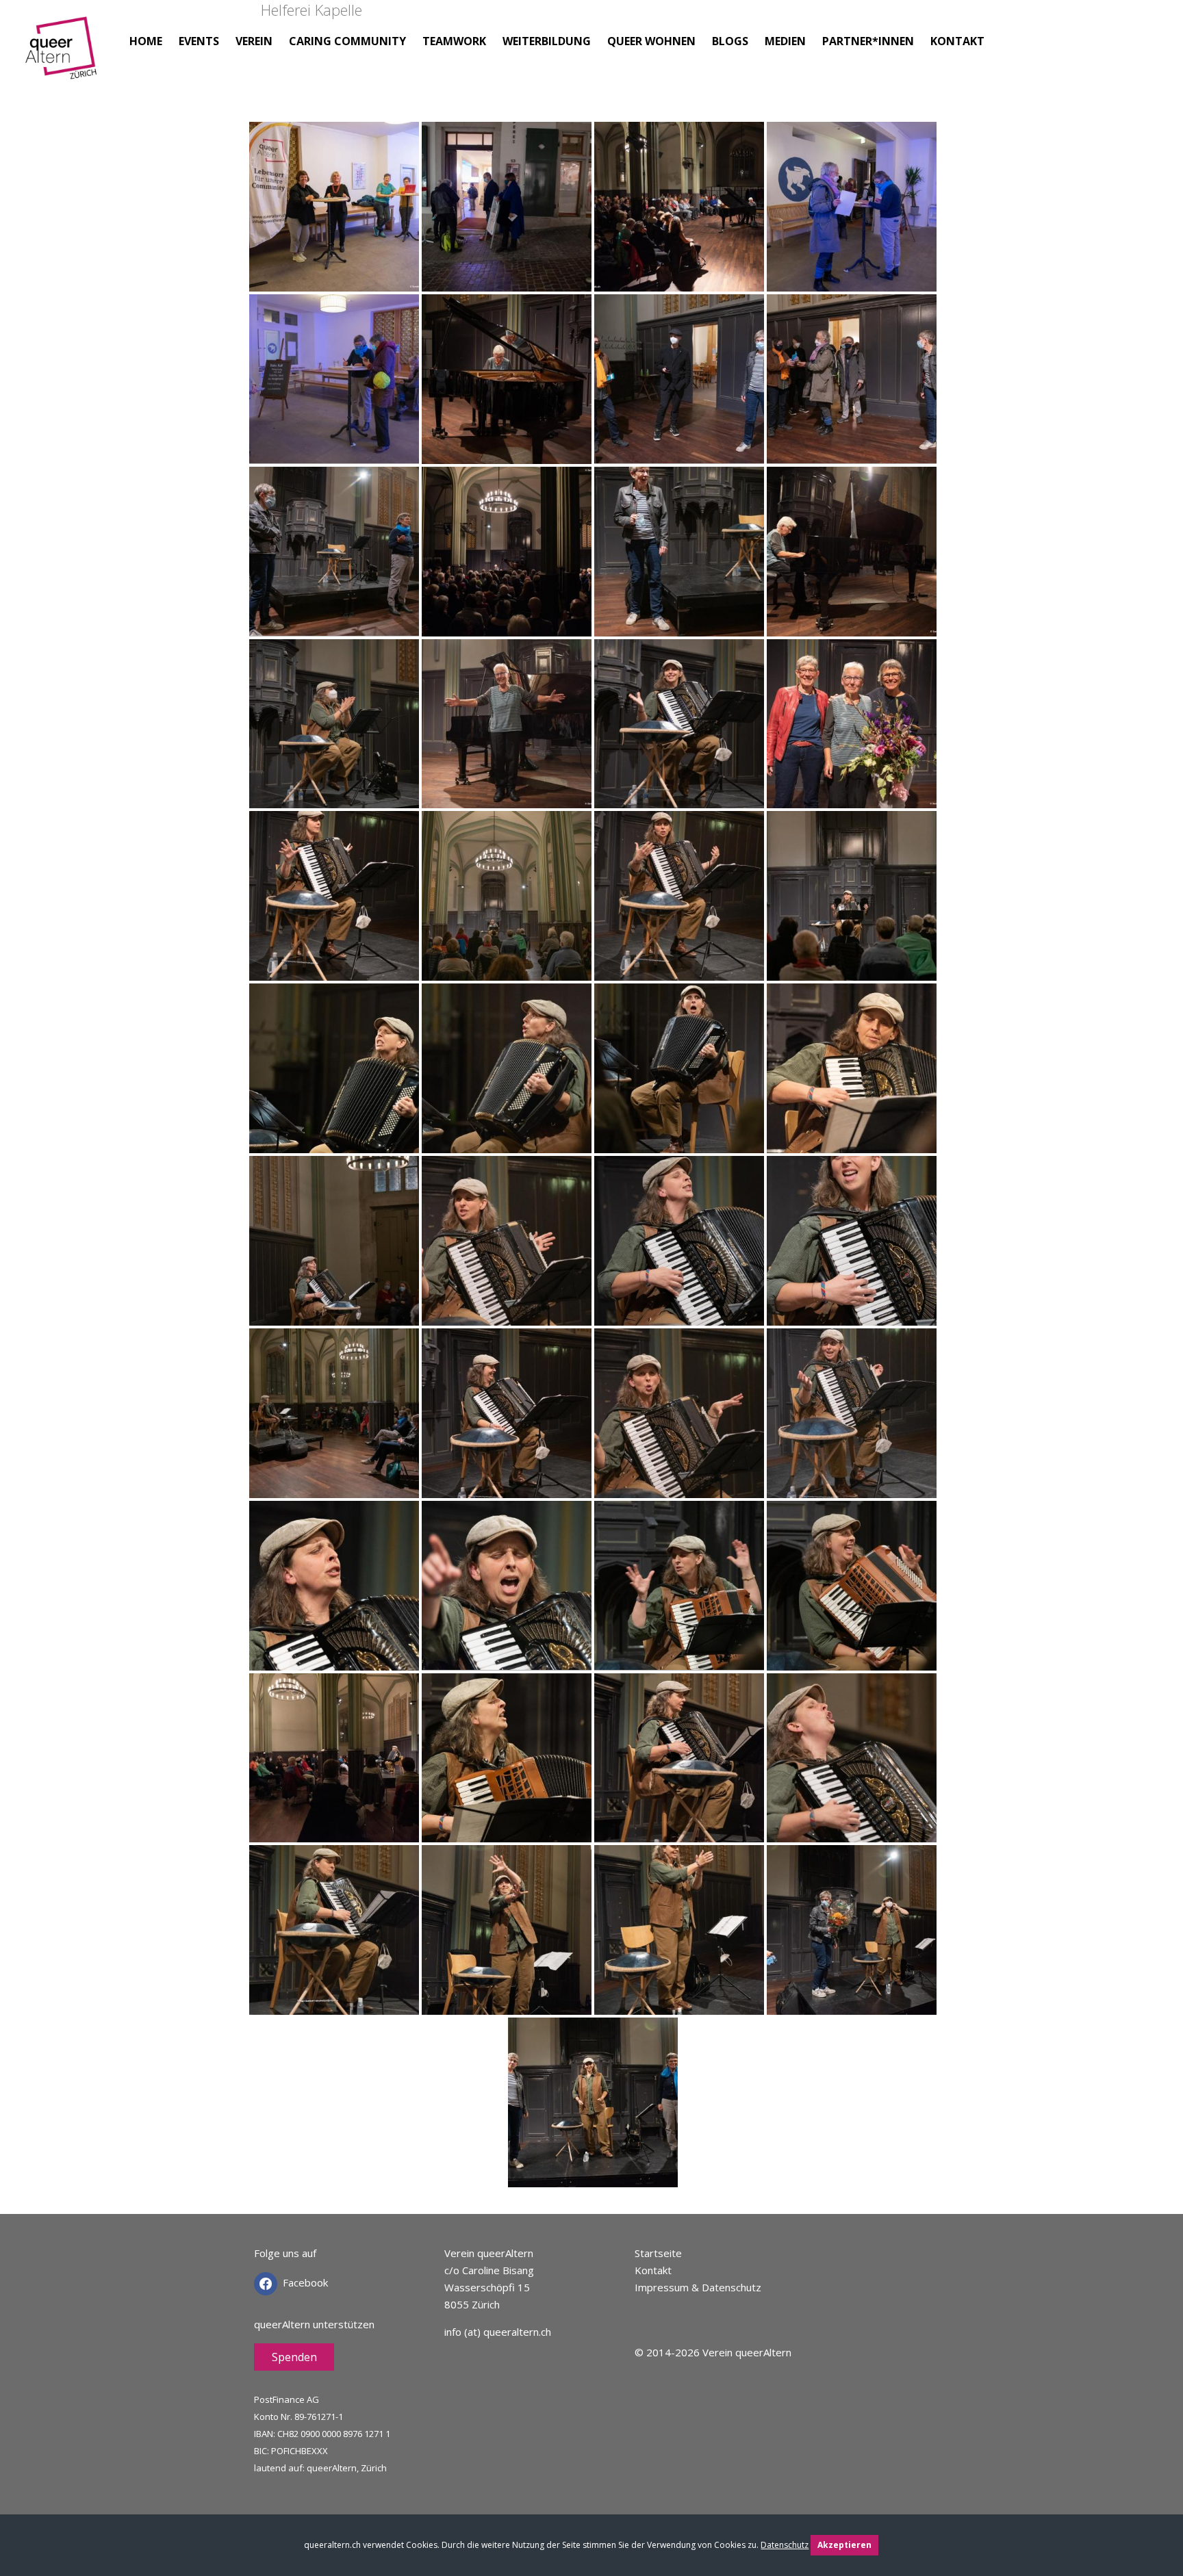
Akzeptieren (844, 2545)
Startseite (658, 2253)
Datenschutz (785, 2545)
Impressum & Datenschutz (698, 2287)
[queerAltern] (63, 60)
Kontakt (653, 2270)
